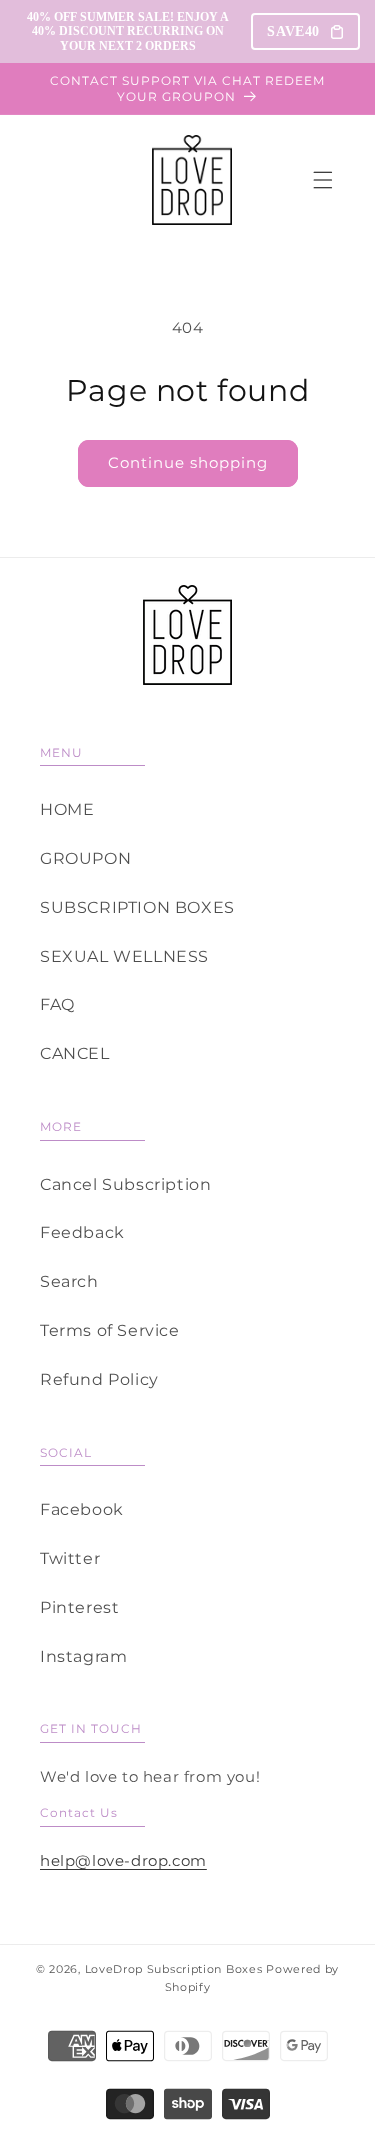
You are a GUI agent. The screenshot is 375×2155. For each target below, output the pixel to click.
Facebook (82, 1509)
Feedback (82, 1232)
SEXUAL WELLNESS (124, 956)
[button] (323, 180)
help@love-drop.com (123, 1860)
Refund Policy (99, 1379)
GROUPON (85, 858)
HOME (67, 809)
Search (69, 1281)
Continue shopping (188, 462)
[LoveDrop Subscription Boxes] (187, 635)
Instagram (83, 1656)
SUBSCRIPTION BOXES (137, 907)
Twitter (70, 1558)
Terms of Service (110, 1330)
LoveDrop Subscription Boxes (174, 1969)
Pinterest (79, 1607)
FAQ (57, 1004)
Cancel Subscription (125, 1184)
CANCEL (75, 1053)
